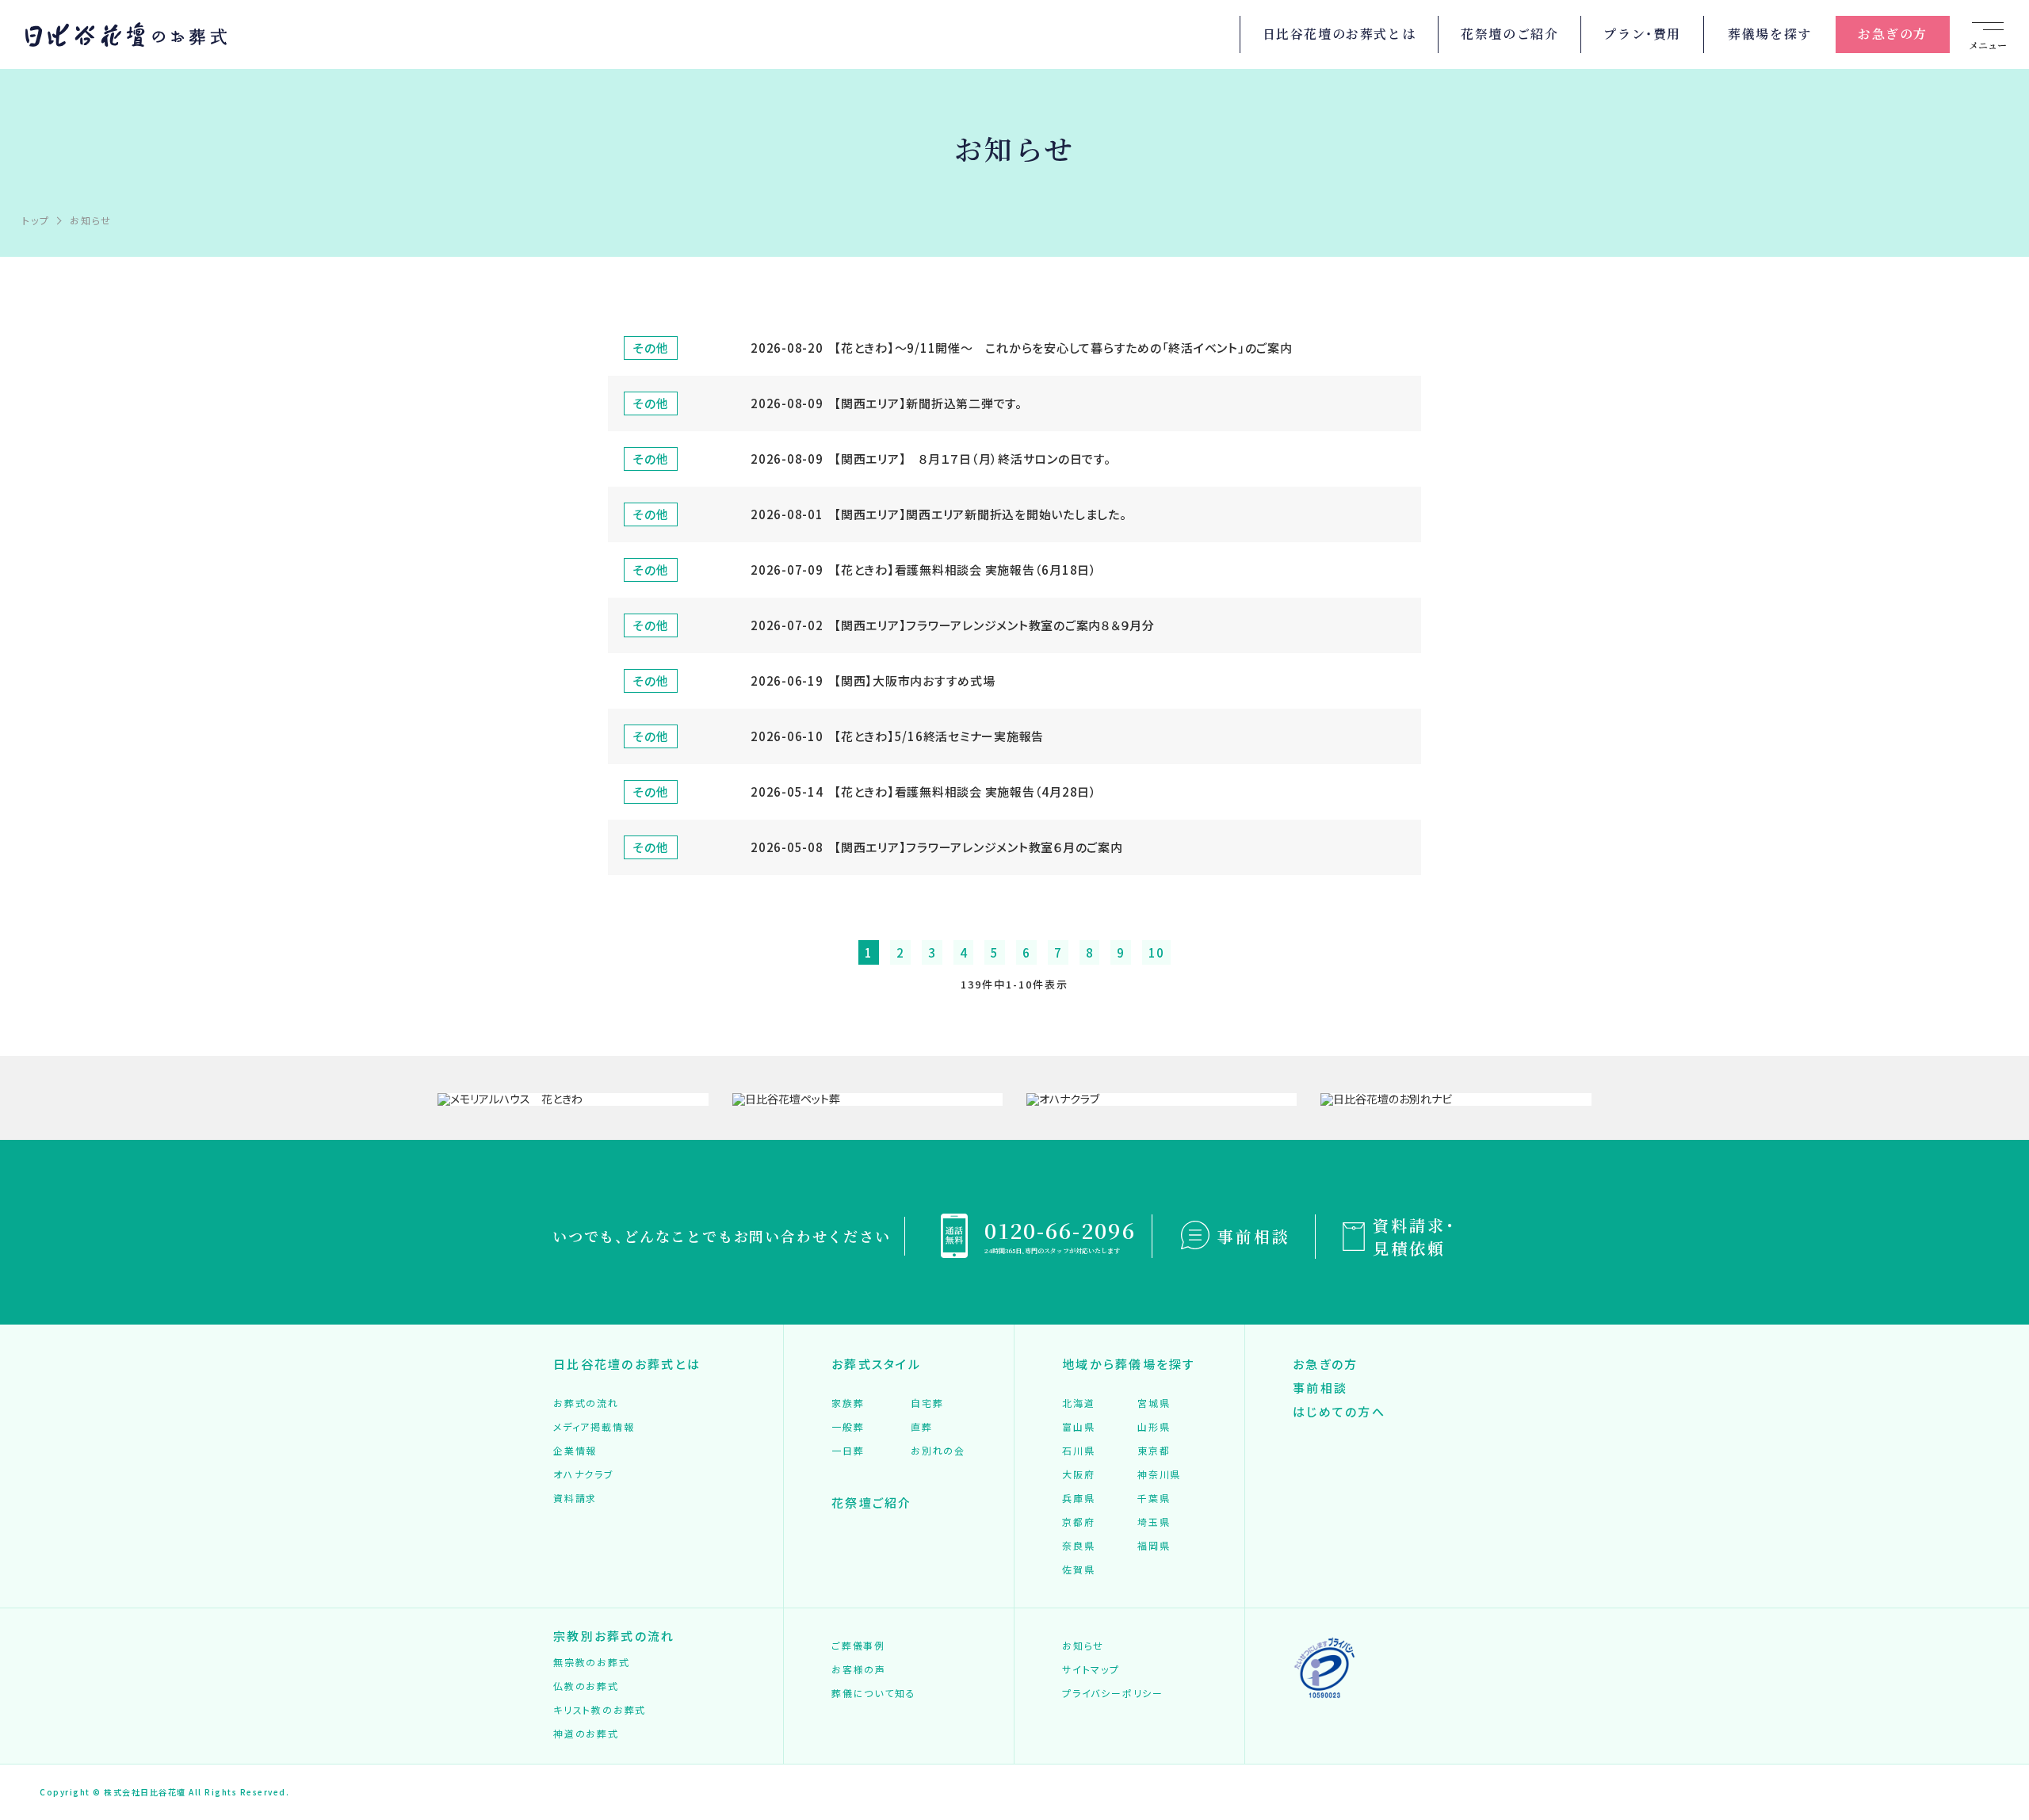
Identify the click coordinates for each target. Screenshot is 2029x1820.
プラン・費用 (1642, 34)
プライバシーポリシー (1113, 1693)
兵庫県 (1078, 1498)
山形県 (1154, 1426)
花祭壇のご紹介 (1509, 34)
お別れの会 (938, 1450)
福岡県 (1154, 1545)
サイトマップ (1091, 1669)
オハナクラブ (584, 1474)
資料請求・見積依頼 (1414, 1237)
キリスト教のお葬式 (600, 1709)
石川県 (1078, 1450)
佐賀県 (1078, 1569)
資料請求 (575, 1498)
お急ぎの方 (1893, 34)
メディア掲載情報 (594, 1426)
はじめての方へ (1339, 1411)
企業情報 (575, 1450)
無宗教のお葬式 (592, 1662)
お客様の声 (859, 1669)
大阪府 (1078, 1474)
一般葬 (848, 1426)
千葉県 (1154, 1498)
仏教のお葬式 (586, 1686)
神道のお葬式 (586, 1733)
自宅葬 (927, 1403)
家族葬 (848, 1403)
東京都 (1154, 1450)
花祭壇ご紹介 (872, 1503)
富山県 (1078, 1426)
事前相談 (1254, 1236)
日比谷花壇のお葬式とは (1339, 34)
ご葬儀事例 (858, 1645)
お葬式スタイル (876, 1364)
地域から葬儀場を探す (1129, 1364)
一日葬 (848, 1450)
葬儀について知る (873, 1693)
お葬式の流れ (586, 1403)
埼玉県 (1154, 1522)
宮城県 (1154, 1403)
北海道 (1078, 1403)
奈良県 (1078, 1545)
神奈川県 (1159, 1474)
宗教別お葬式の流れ (614, 1636)
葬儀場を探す (1770, 34)
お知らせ (1083, 1645)
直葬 (922, 1426)
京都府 (1078, 1522)
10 (1156, 952)
